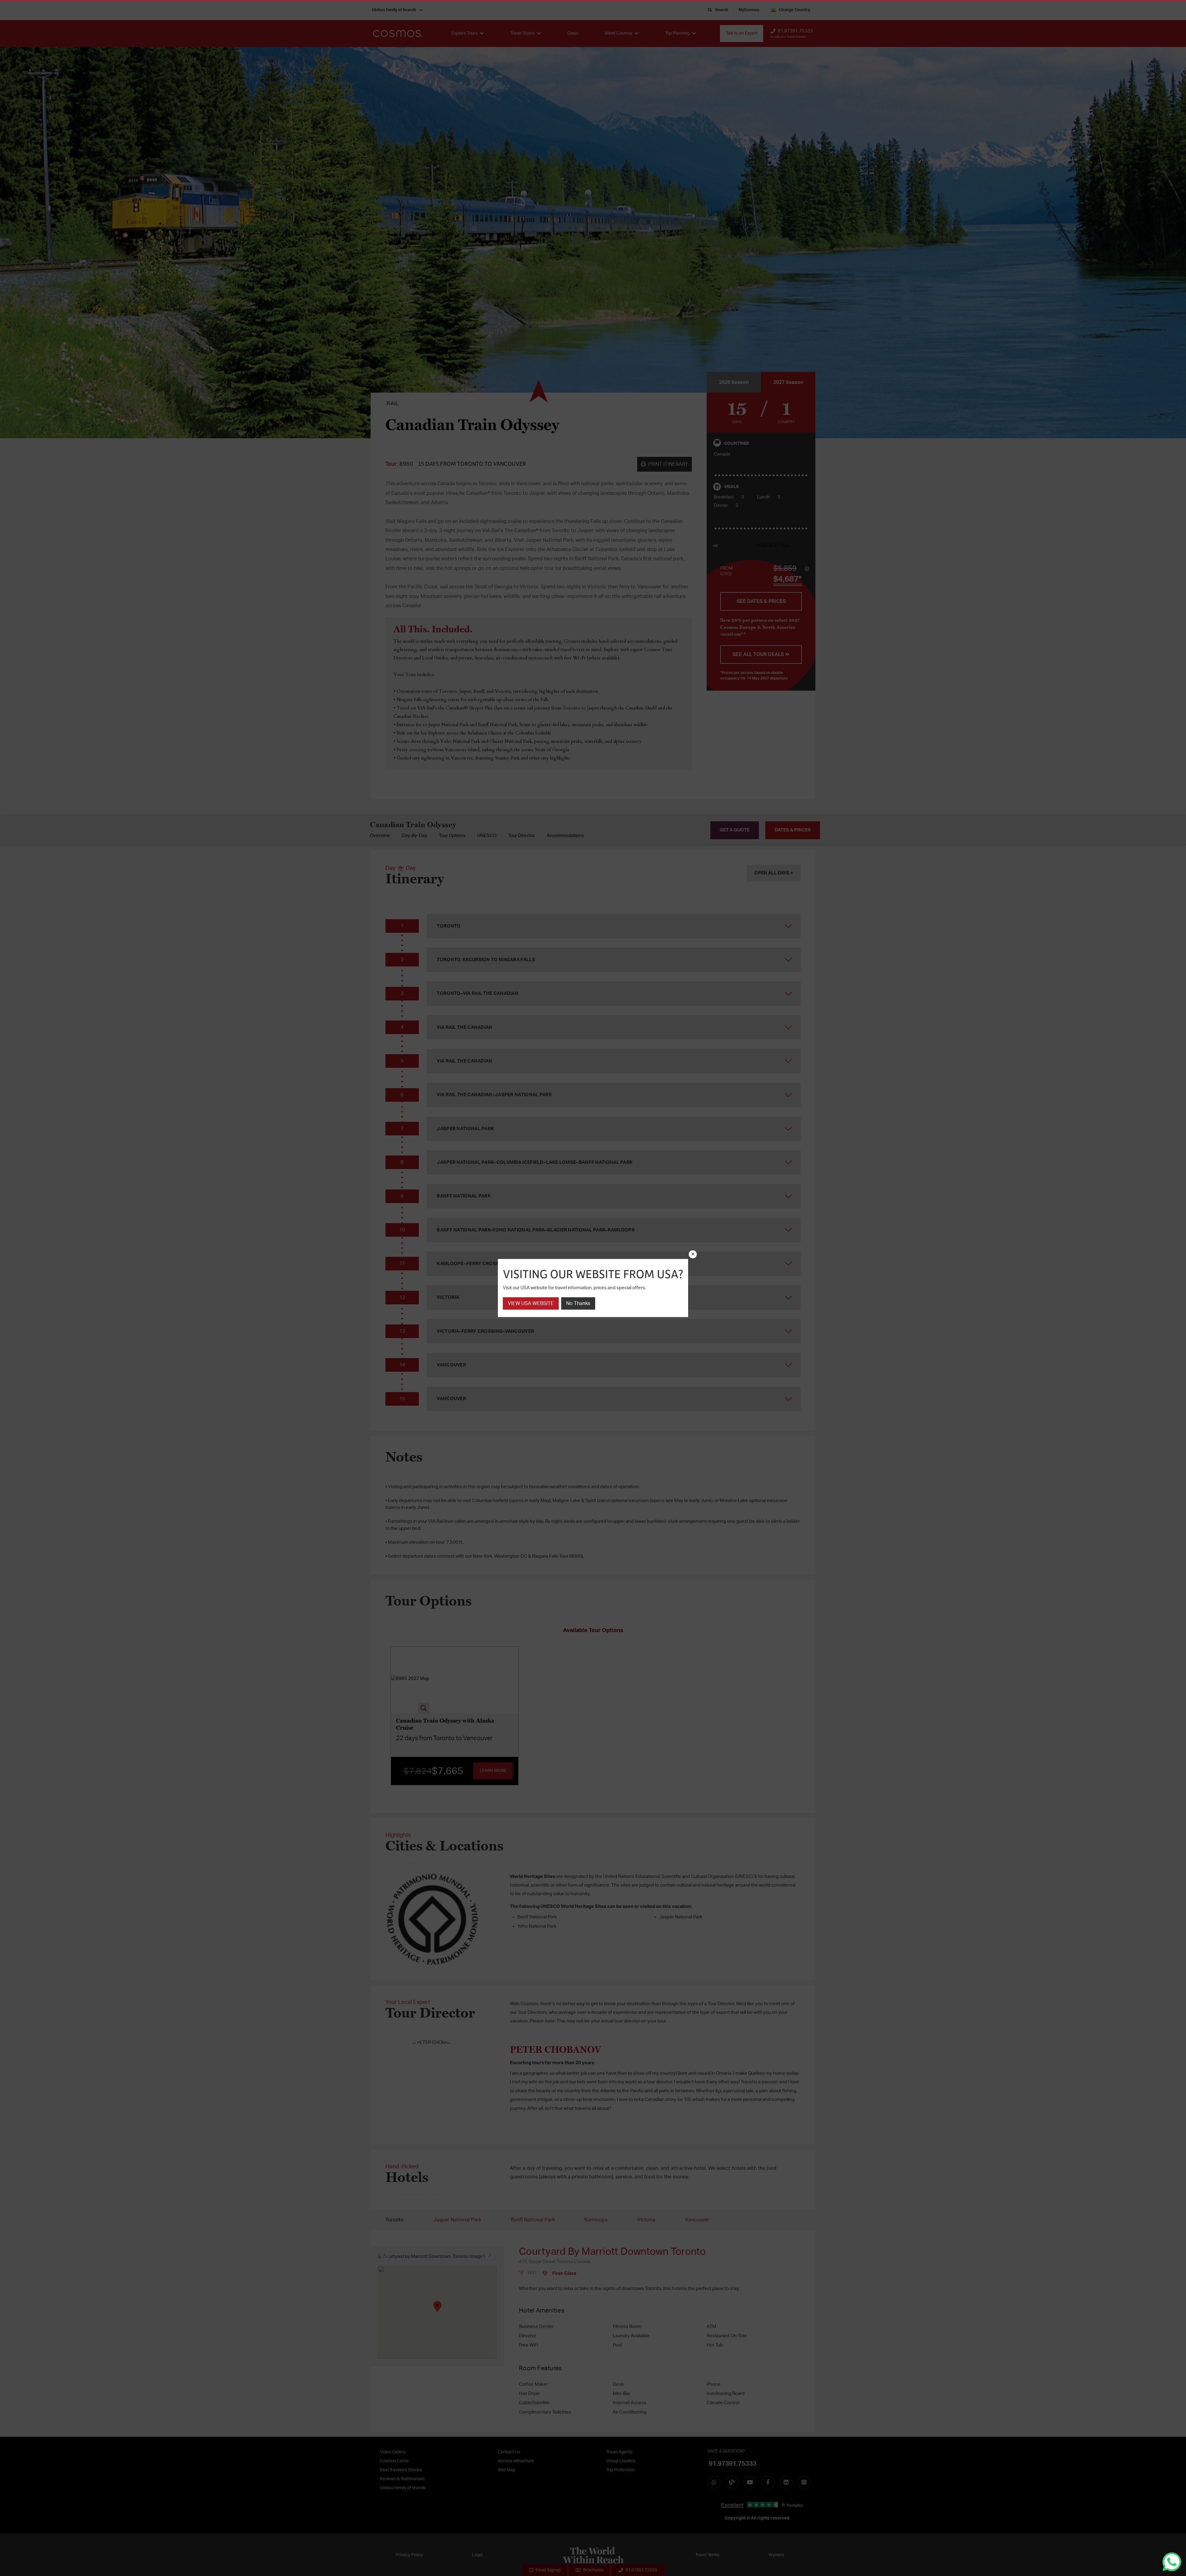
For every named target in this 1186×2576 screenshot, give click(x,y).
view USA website (531, 1303)
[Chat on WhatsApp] (1172, 2562)
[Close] (693, 1254)
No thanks (578, 1303)
